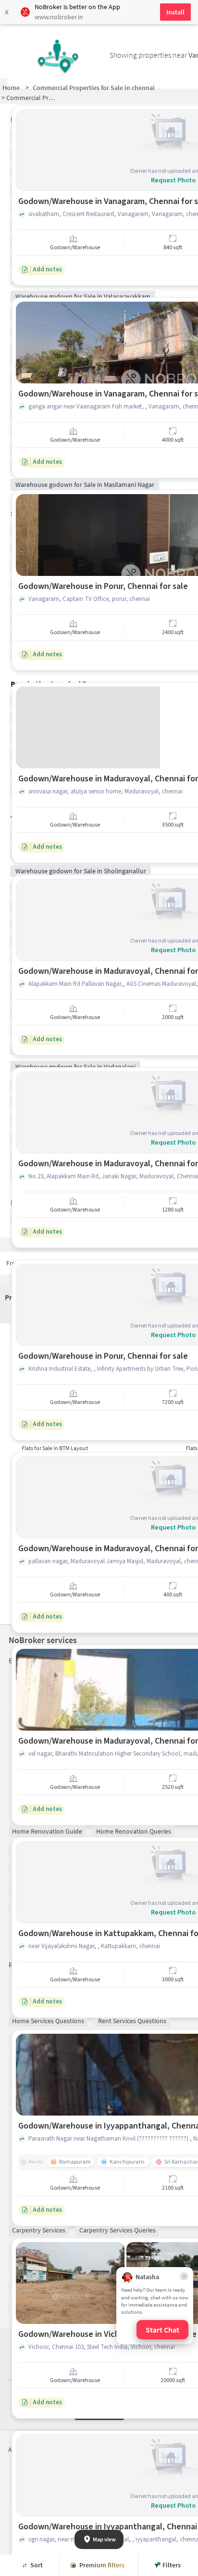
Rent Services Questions (132, 2021)
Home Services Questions (48, 2021)
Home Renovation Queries (134, 1831)
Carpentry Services (39, 2230)
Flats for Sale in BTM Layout (55, 1448)
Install (175, 12)
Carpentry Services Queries (118, 2230)
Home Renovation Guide (47, 1831)
